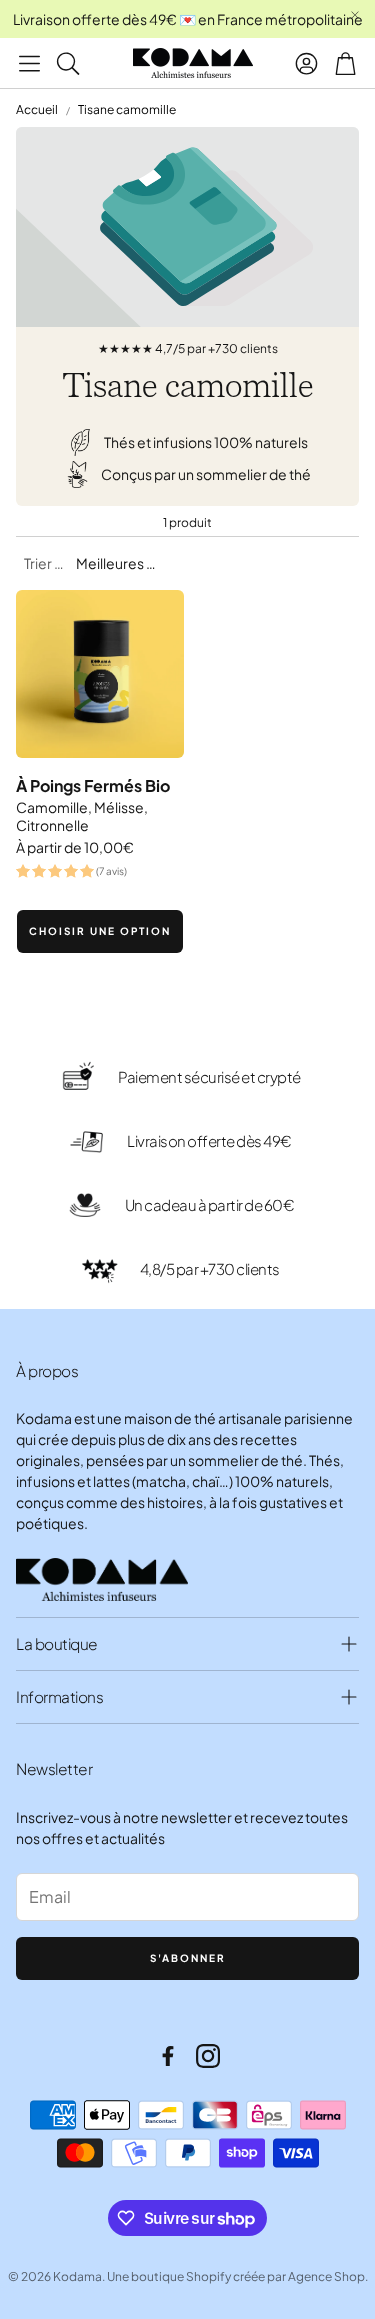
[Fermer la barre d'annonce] (355, 15)
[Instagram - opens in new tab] (208, 2056)
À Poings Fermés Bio (93, 785)
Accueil (37, 109)
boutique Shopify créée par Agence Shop (248, 2276)
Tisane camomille (127, 109)
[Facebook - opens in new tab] (168, 2056)
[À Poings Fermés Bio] (100, 674)
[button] (29, 63)
